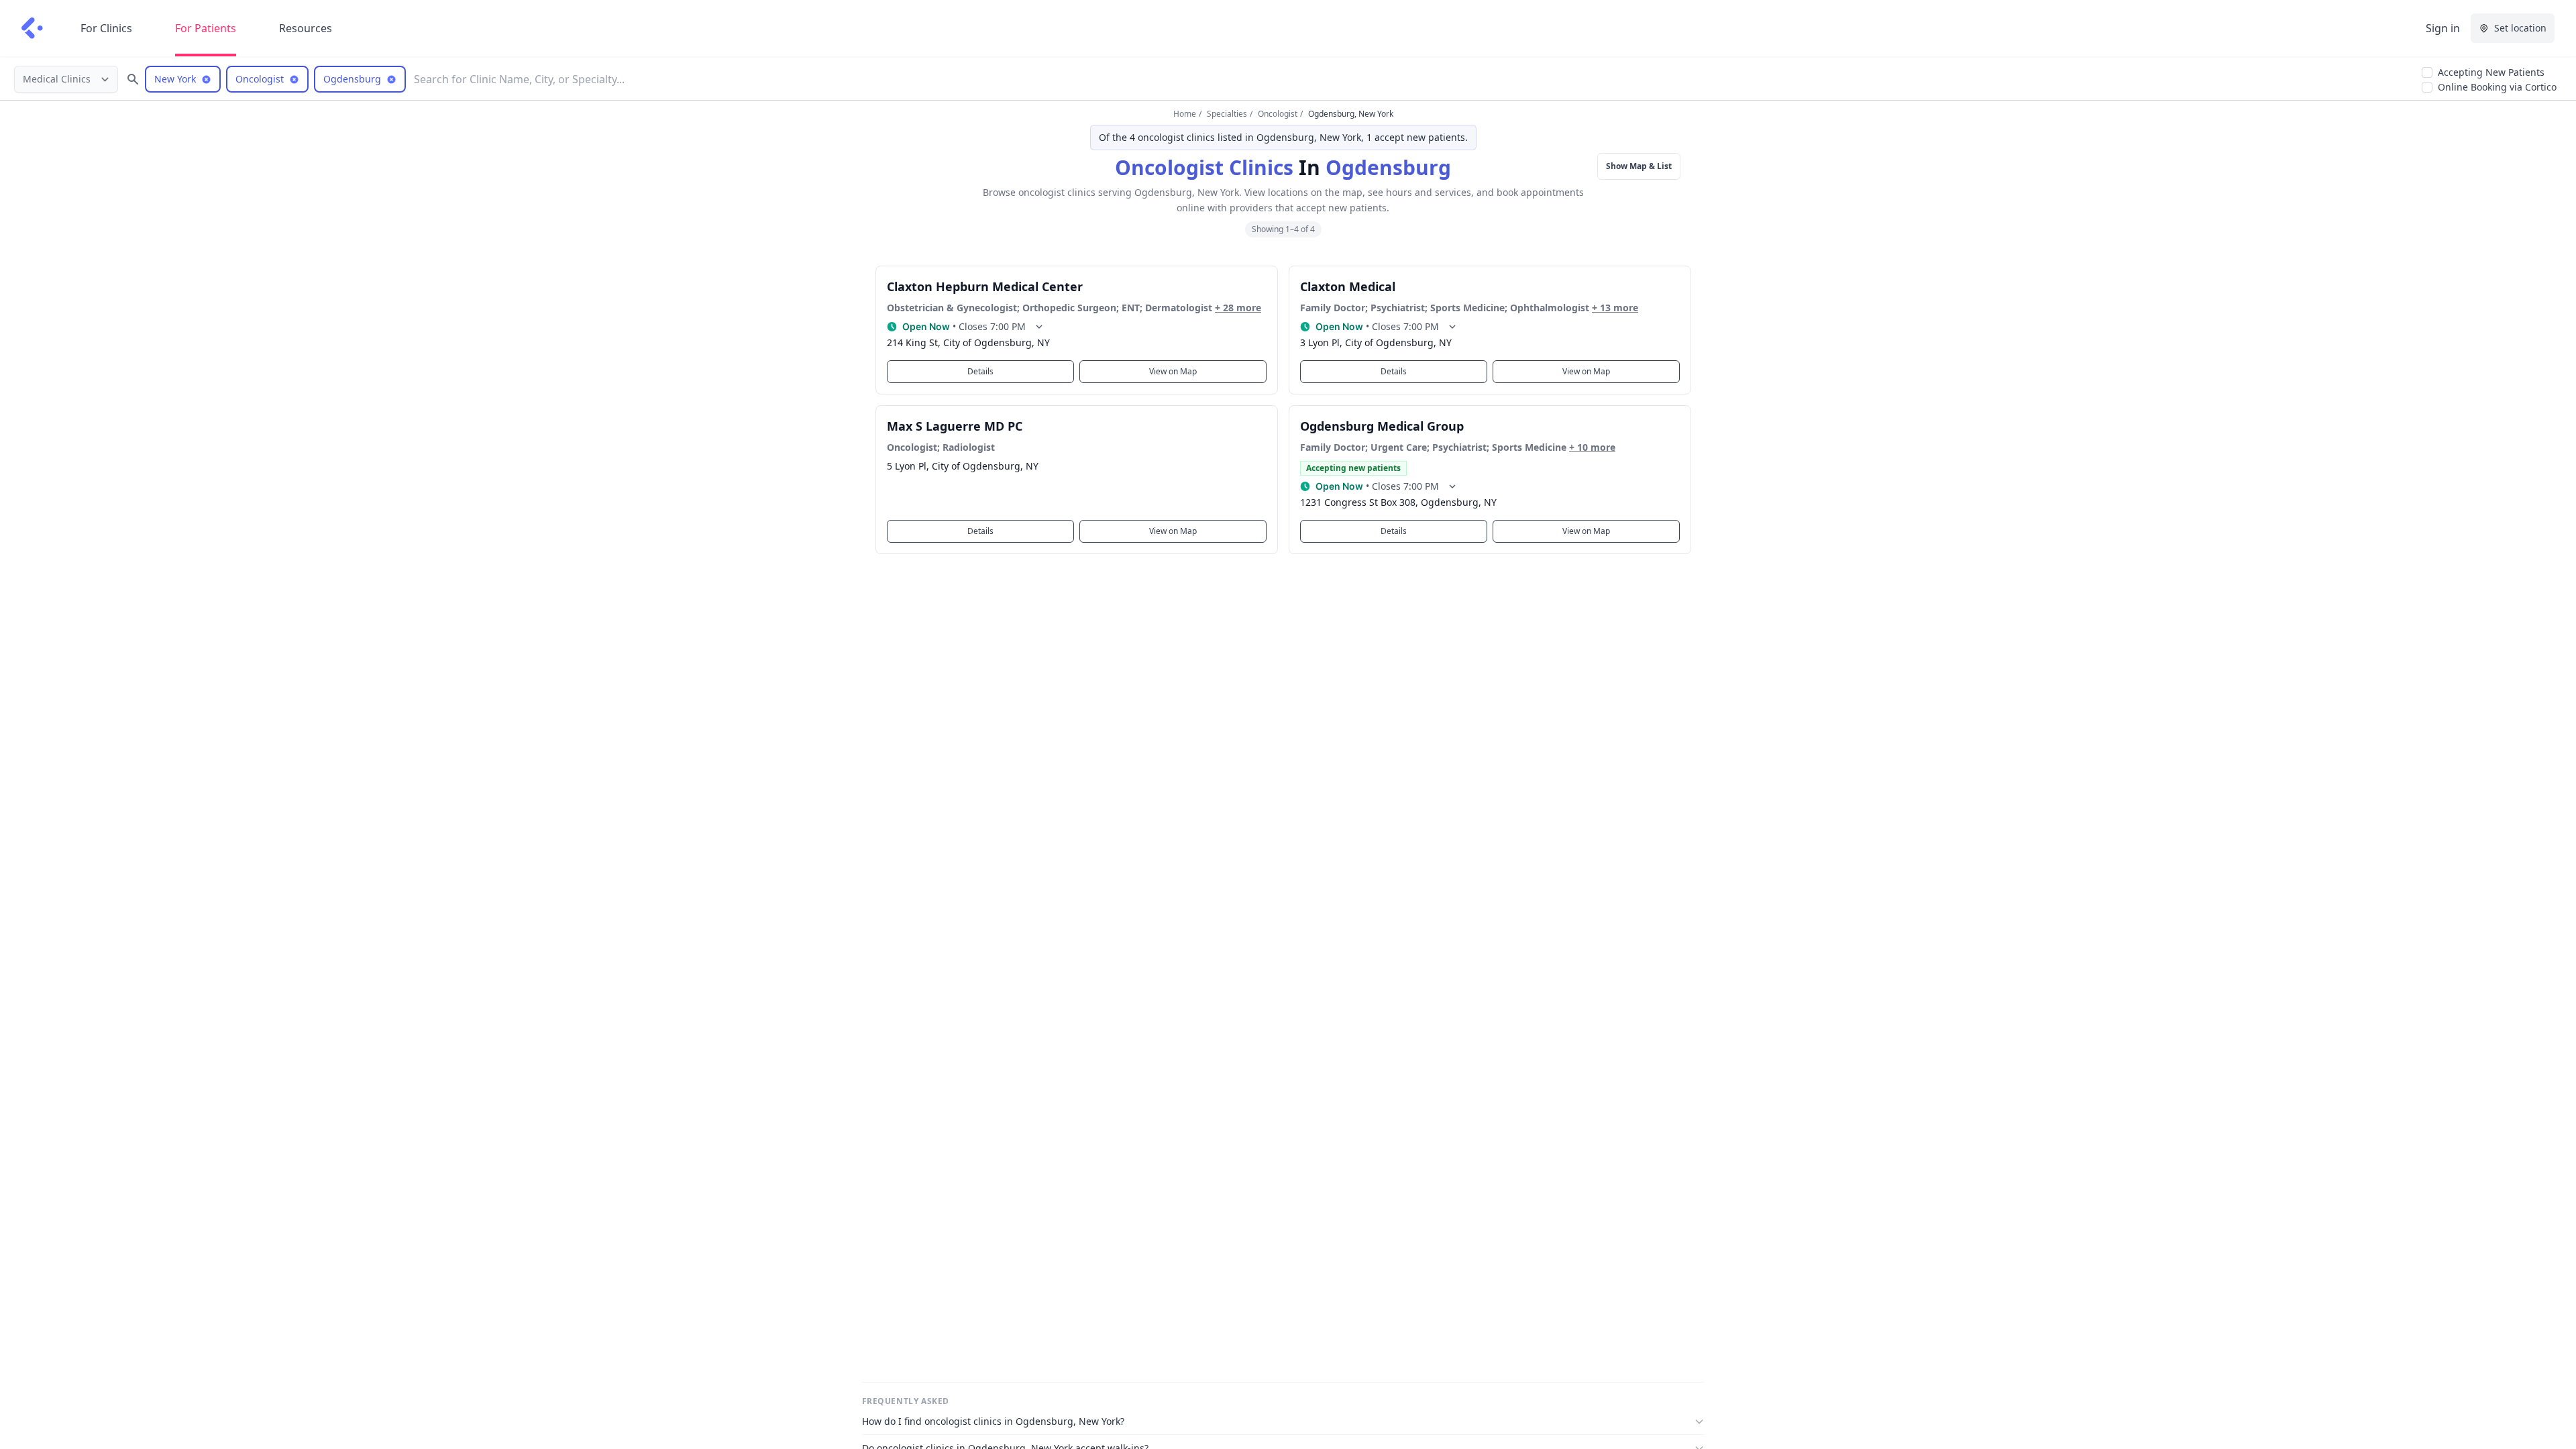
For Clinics (106, 28)
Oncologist (1278, 114)
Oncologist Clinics (1204, 167)
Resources (306, 28)
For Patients (206, 28)
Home (1185, 114)
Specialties (1227, 114)
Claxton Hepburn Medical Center (985, 286)
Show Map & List (1639, 166)
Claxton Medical (1348, 286)
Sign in (2443, 28)
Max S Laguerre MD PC (955, 426)
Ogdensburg (1388, 167)
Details (980, 371)
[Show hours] (1039, 327)
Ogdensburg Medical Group (1382, 426)
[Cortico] (32, 28)
